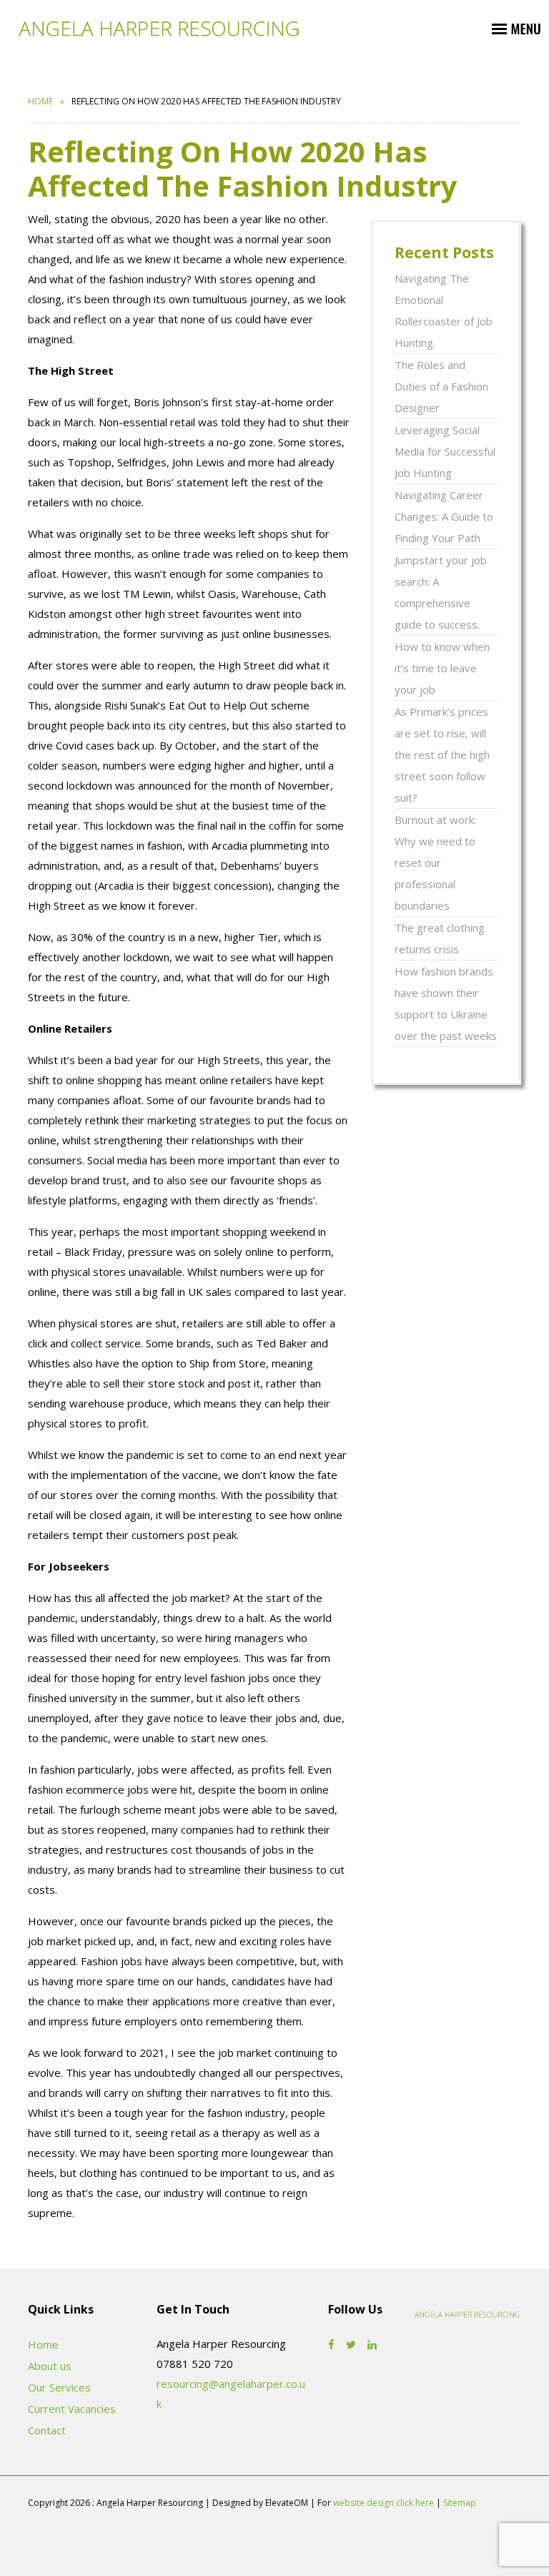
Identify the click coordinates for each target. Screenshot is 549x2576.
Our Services (59, 2387)
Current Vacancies (72, 2409)
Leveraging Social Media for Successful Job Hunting (445, 451)
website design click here (384, 2503)
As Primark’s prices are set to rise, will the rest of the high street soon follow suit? (442, 754)
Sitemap (460, 2503)
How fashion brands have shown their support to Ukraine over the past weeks (446, 1003)
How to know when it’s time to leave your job (442, 668)
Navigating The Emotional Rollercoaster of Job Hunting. (444, 310)
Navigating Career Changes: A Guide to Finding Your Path (444, 516)
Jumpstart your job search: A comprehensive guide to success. (441, 592)
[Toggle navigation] (516, 28)
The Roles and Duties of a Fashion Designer (441, 386)
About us (50, 2366)
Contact (47, 2430)
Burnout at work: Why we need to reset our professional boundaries (435, 862)
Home (40, 101)
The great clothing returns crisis (440, 938)
